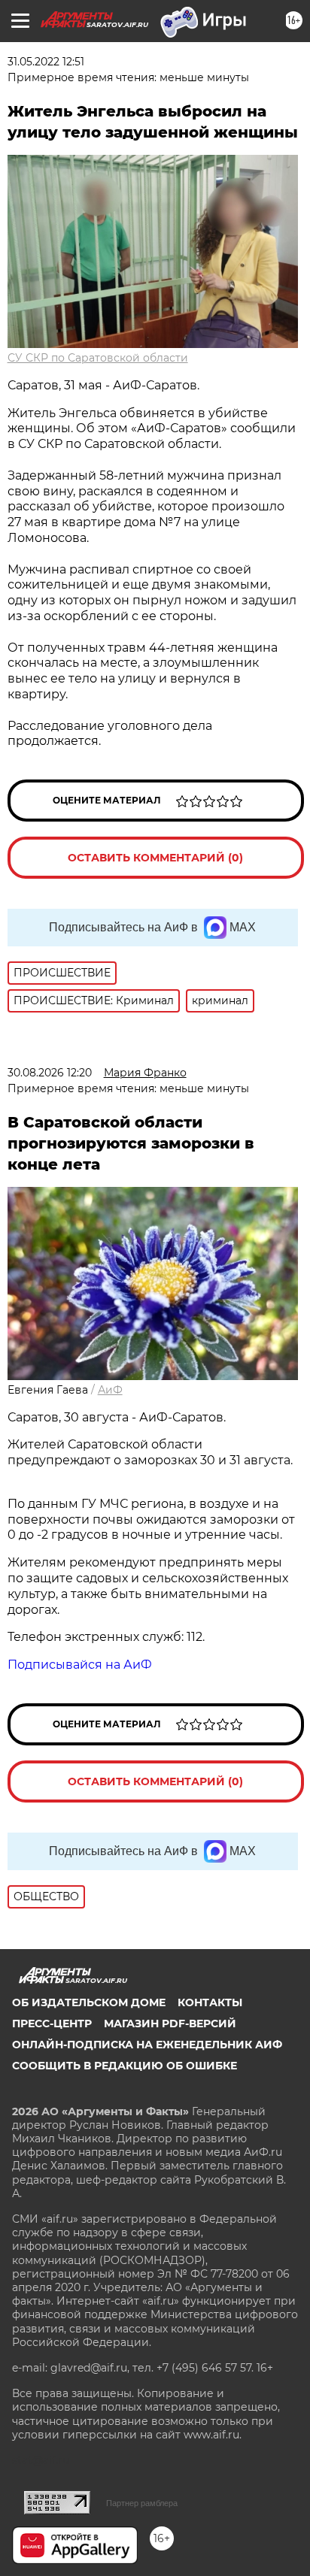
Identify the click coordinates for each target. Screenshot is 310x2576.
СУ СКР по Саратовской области (98, 358)
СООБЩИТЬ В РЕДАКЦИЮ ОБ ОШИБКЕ (125, 2066)
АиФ (110, 1390)
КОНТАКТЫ (210, 2002)
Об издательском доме (89, 2002)
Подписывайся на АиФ (80, 1665)
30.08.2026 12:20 (50, 1073)
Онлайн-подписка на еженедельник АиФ (147, 2045)
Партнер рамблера (142, 2503)
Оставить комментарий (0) (155, 858)
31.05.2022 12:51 (46, 62)
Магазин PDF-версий (170, 2024)
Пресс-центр (52, 2024)
